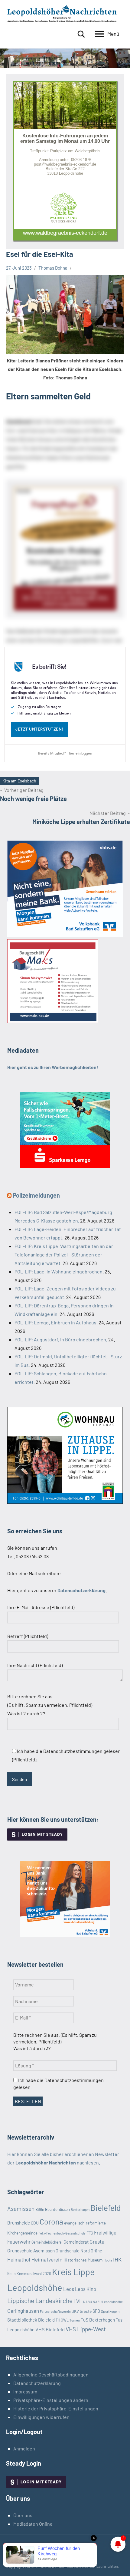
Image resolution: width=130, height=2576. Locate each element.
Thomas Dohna (53, 268)
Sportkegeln (110, 2311)
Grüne (96, 2251)
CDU (35, 2223)
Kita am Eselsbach (19, 781)
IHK (117, 2259)
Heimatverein (47, 2259)
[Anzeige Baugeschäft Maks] (53, 1021)
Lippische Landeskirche (40, 2300)
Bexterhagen (80, 2209)
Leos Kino (86, 2289)
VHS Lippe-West (86, 2329)
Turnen (75, 2320)
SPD (96, 2311)
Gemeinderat (76, 2242)
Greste (97, 2241)
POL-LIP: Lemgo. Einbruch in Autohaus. (56, 1322)
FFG (90, 2233)
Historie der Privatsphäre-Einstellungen (56, 2408)
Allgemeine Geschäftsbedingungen (51, 2374)
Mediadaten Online (33, 2524)
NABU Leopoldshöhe (108, 2302)
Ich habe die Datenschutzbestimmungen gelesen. (58, 2083)
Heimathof (19, 2259)
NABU (88, 2302)
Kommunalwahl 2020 (34, 2274)
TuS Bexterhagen (98, 2320)
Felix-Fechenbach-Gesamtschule (62, 2233)
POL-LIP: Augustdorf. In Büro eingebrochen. (61, 1339)
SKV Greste (82, 2311)
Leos (69, 2289)
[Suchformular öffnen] (81, 34)
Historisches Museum (83, 2260)
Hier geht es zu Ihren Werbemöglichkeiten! (53, 1067)
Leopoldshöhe (35, 2287)
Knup (11, 2274)
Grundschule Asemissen (31, 2250)
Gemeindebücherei (47, 2242)
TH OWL (62, 2320)
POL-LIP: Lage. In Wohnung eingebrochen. (59, 1271)
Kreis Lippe (73, 2272)
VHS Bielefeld (50, 2329)
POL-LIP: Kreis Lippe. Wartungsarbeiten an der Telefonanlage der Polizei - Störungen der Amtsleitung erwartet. (64, 1254)
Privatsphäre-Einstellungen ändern (51, 2400)
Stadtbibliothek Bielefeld (31, 2320)
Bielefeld (106, 2208)
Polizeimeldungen (36, 1195)
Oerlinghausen (23, 2311)
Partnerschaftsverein (55, 2311)
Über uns (23, 2515)
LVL (78, 2301)
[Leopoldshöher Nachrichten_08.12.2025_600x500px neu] (65, 1502)
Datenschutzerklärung (37, 2383)
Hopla (108, 2260)
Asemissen (21, 2209)
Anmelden (24, 2448)
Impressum (25, 2391)
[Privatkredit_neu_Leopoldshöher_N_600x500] (65, 1166)
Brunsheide (19, 2223)
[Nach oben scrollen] (118, 2564)
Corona (51, 2221)
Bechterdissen (57, 2209)
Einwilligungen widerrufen (41, 2417)
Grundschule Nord (73, 2251)
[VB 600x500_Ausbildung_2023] (65, 1935)
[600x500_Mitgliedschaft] (65, 935)
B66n (40, 2209)
